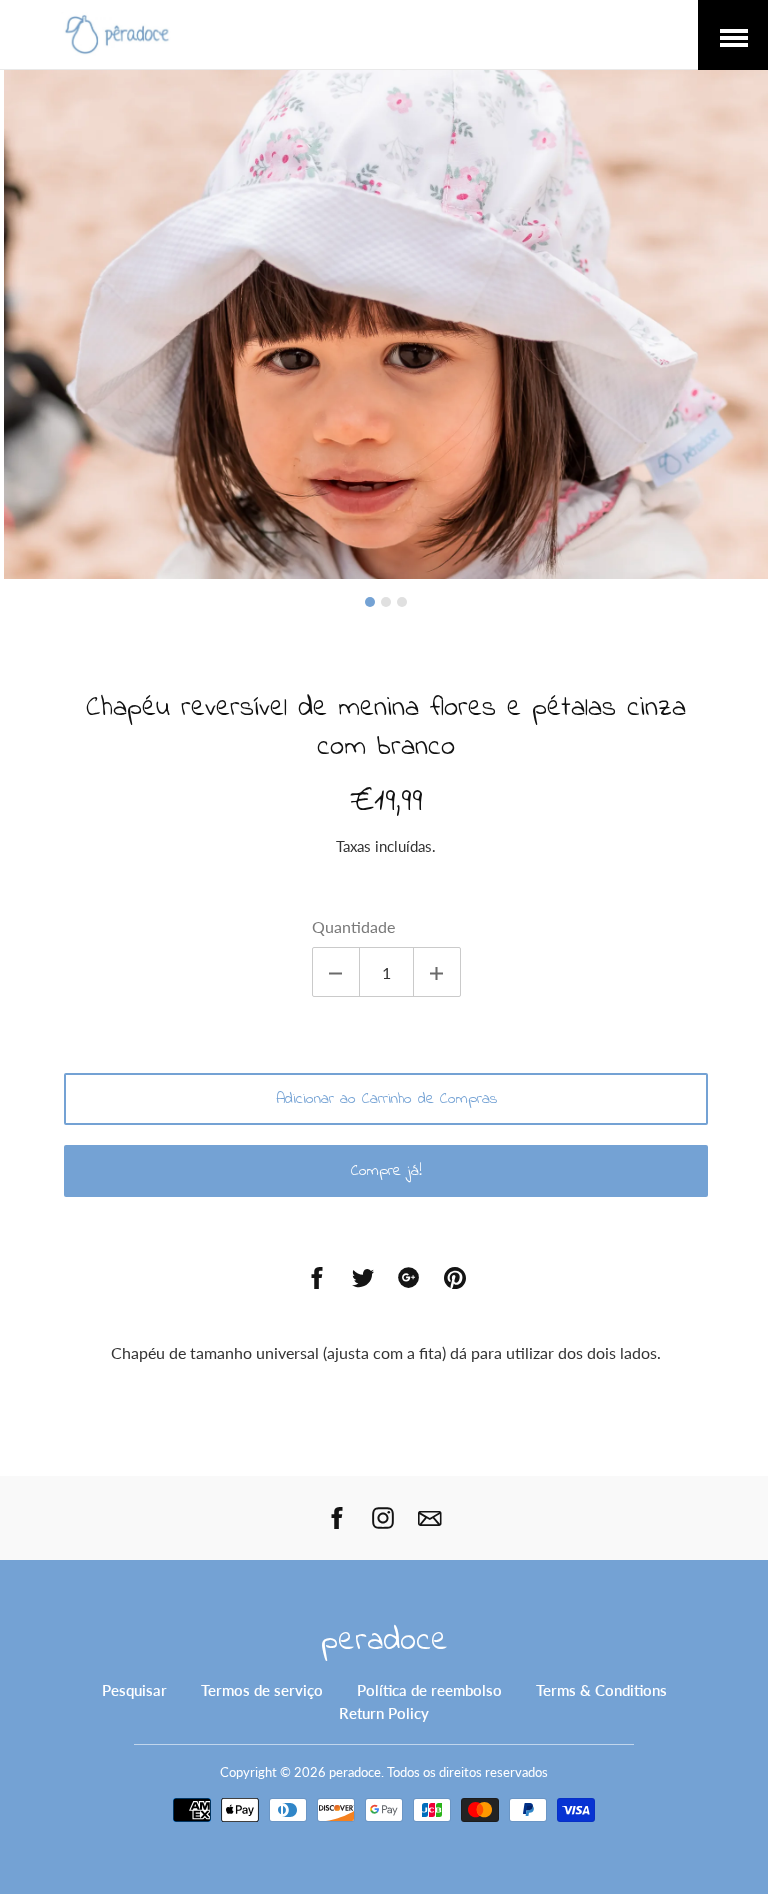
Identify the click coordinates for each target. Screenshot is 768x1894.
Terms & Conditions (601, 1690)
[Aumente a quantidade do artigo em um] (437, 972)
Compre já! (386, 1171)
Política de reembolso (429, 1690)
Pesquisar (134, 1690)
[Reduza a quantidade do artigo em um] (336, 972)
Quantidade (353, 926)
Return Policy (384, 1713)
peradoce (384, 1641)
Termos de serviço (262, 1690)
